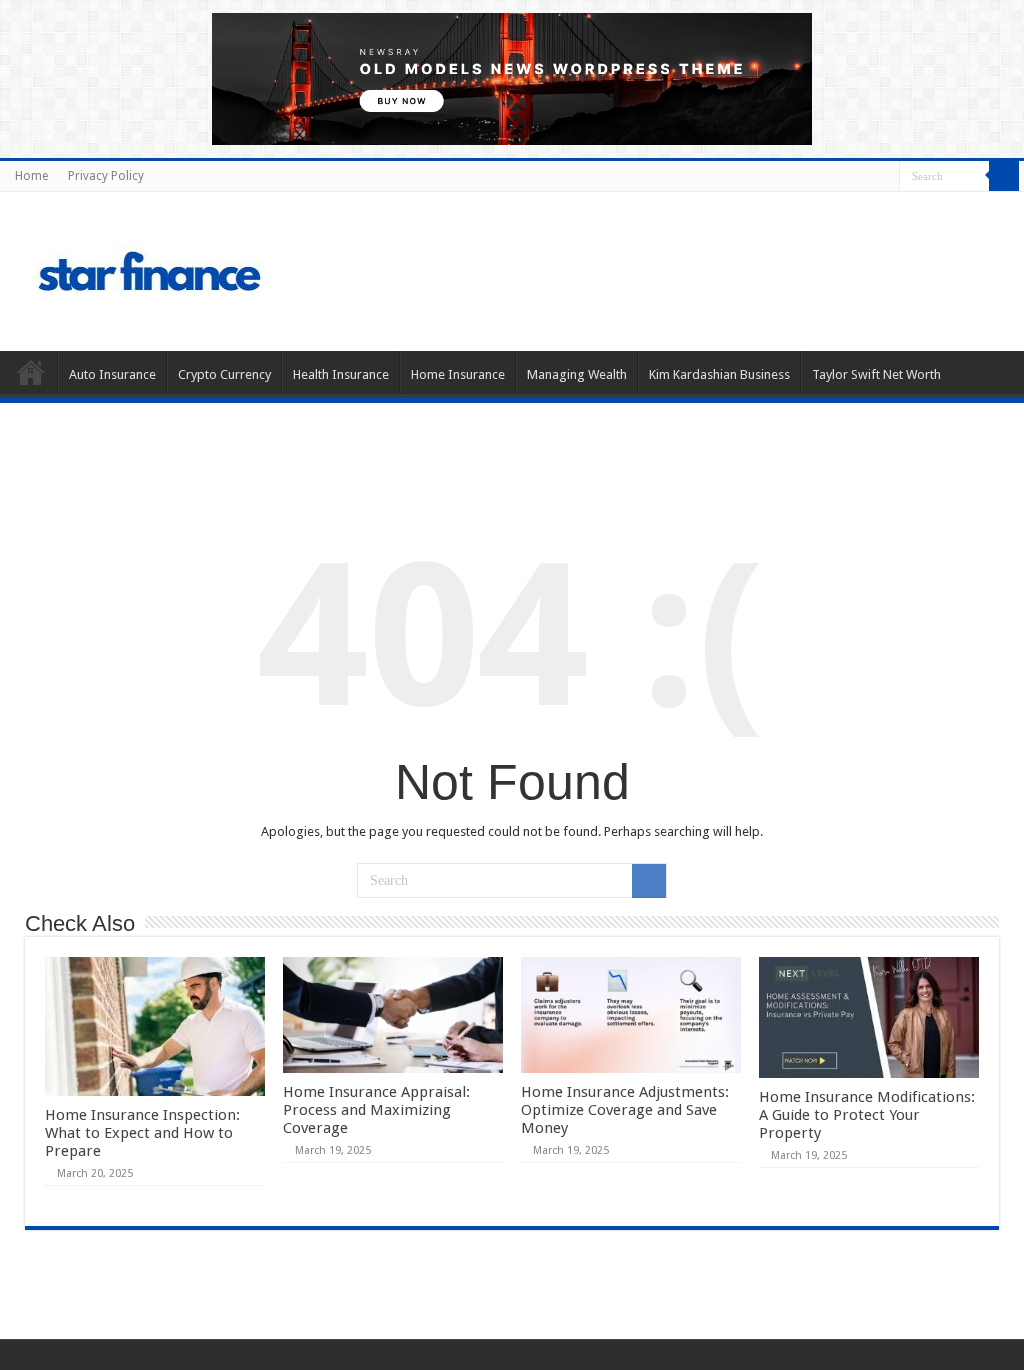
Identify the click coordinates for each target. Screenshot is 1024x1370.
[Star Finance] (234, 268)
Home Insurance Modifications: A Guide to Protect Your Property (867, 1115)
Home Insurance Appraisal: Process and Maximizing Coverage (376, 1110)
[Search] (1004, 176)
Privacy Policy (106, 176)
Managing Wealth (577, 374)
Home (31, 176)
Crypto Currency (224, 374)
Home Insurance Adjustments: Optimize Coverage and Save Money (625, 1110)
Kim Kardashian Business (719, 374)
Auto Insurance (112, 374)
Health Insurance (341, 374)
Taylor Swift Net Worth (876, 374)
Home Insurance (458, 374)
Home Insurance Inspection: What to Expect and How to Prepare (142, 1133)
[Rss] (884, 177)
